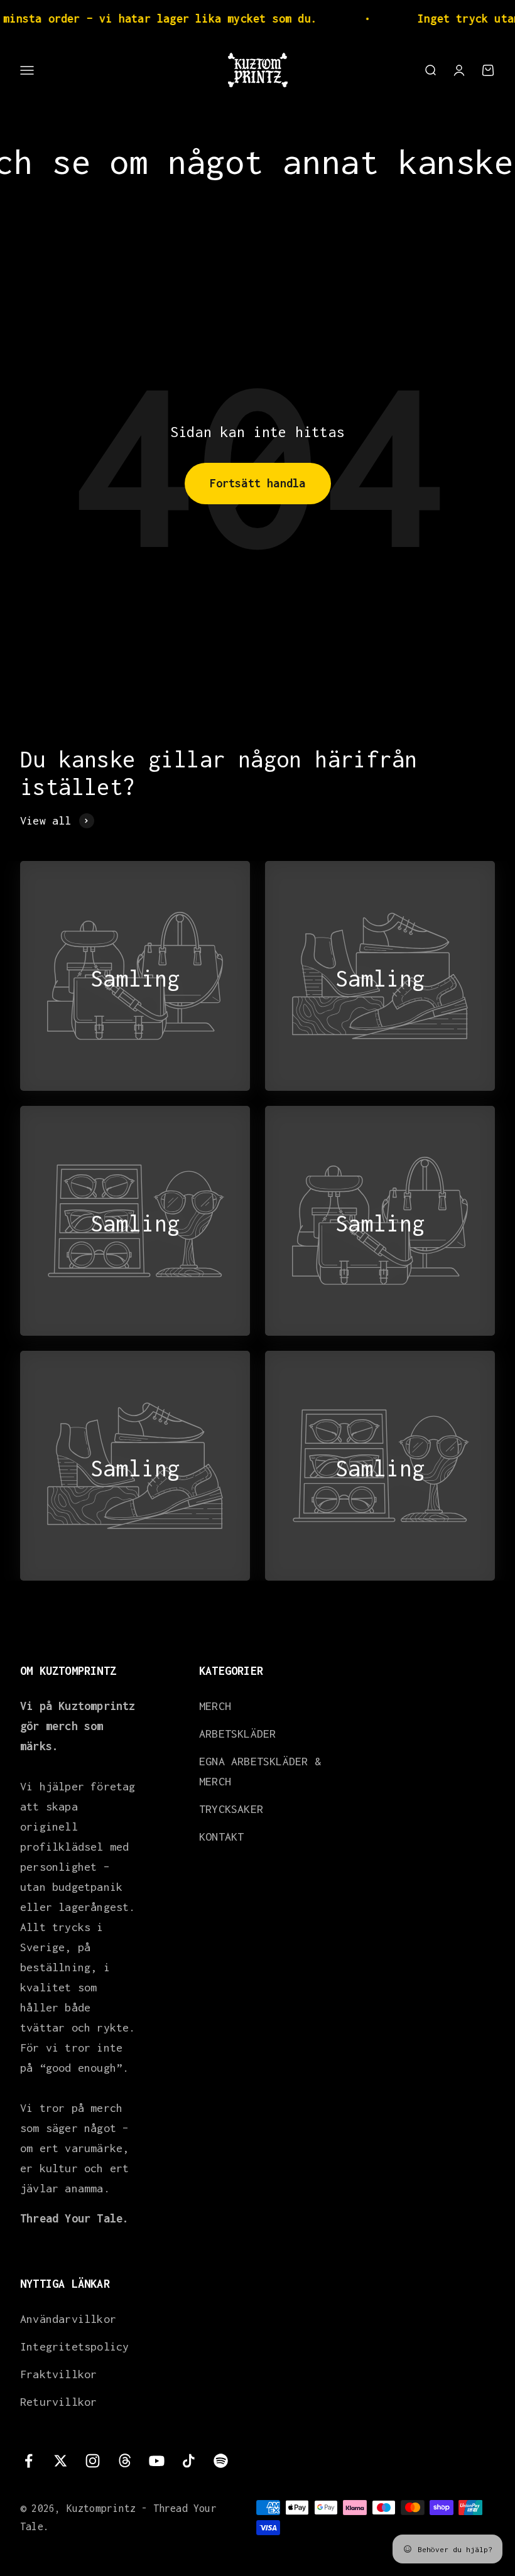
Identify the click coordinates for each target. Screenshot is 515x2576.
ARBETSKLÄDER (237, 1734)
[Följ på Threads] (125, 2461)
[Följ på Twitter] (61, 2461)
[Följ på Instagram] (93, 2461)
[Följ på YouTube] (157, 2461)
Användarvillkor (68, 2319)
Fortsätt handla (258, 483)
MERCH (215, 1706)
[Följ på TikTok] (189, 2461)
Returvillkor (58, 2402)
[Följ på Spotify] (221, 2461)
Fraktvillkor (58, 2374)
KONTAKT (221, 1837)
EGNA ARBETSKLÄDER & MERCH (260, 1771)
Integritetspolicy (74, 2346)
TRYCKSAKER (231, 1809)
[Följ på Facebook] (29, 2461)
